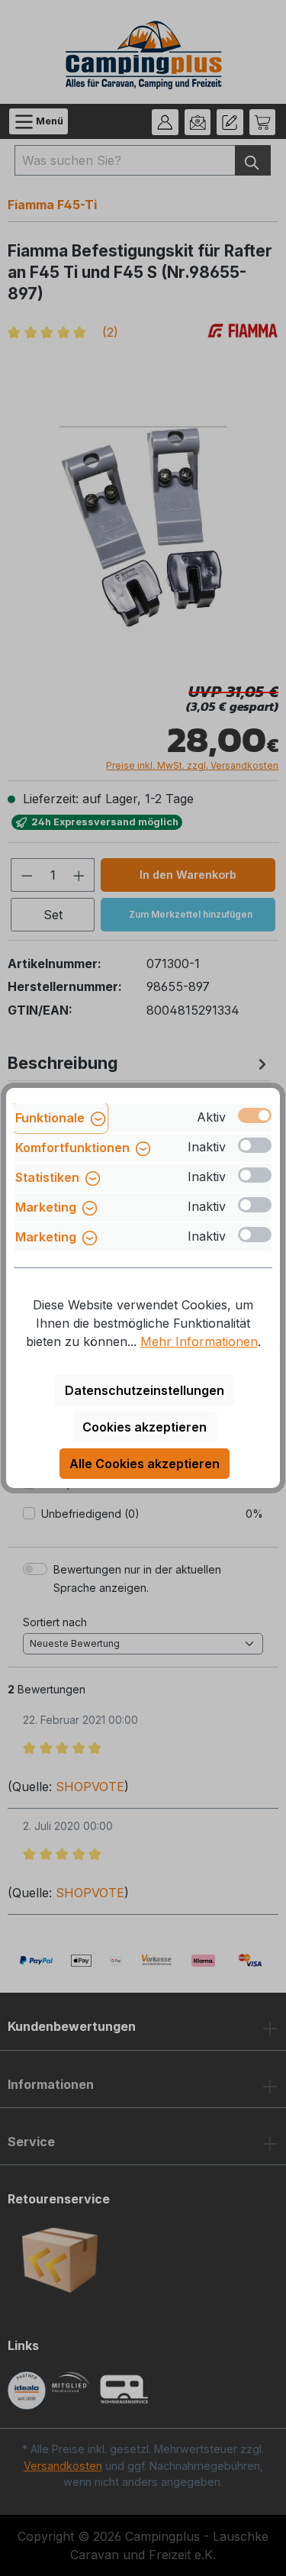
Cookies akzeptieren (145, 1427)
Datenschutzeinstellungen (145, 1390)
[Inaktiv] (255, 1145)
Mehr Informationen (199, 1341)
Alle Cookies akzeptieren (145, 1464)
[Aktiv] (255, 1115)
